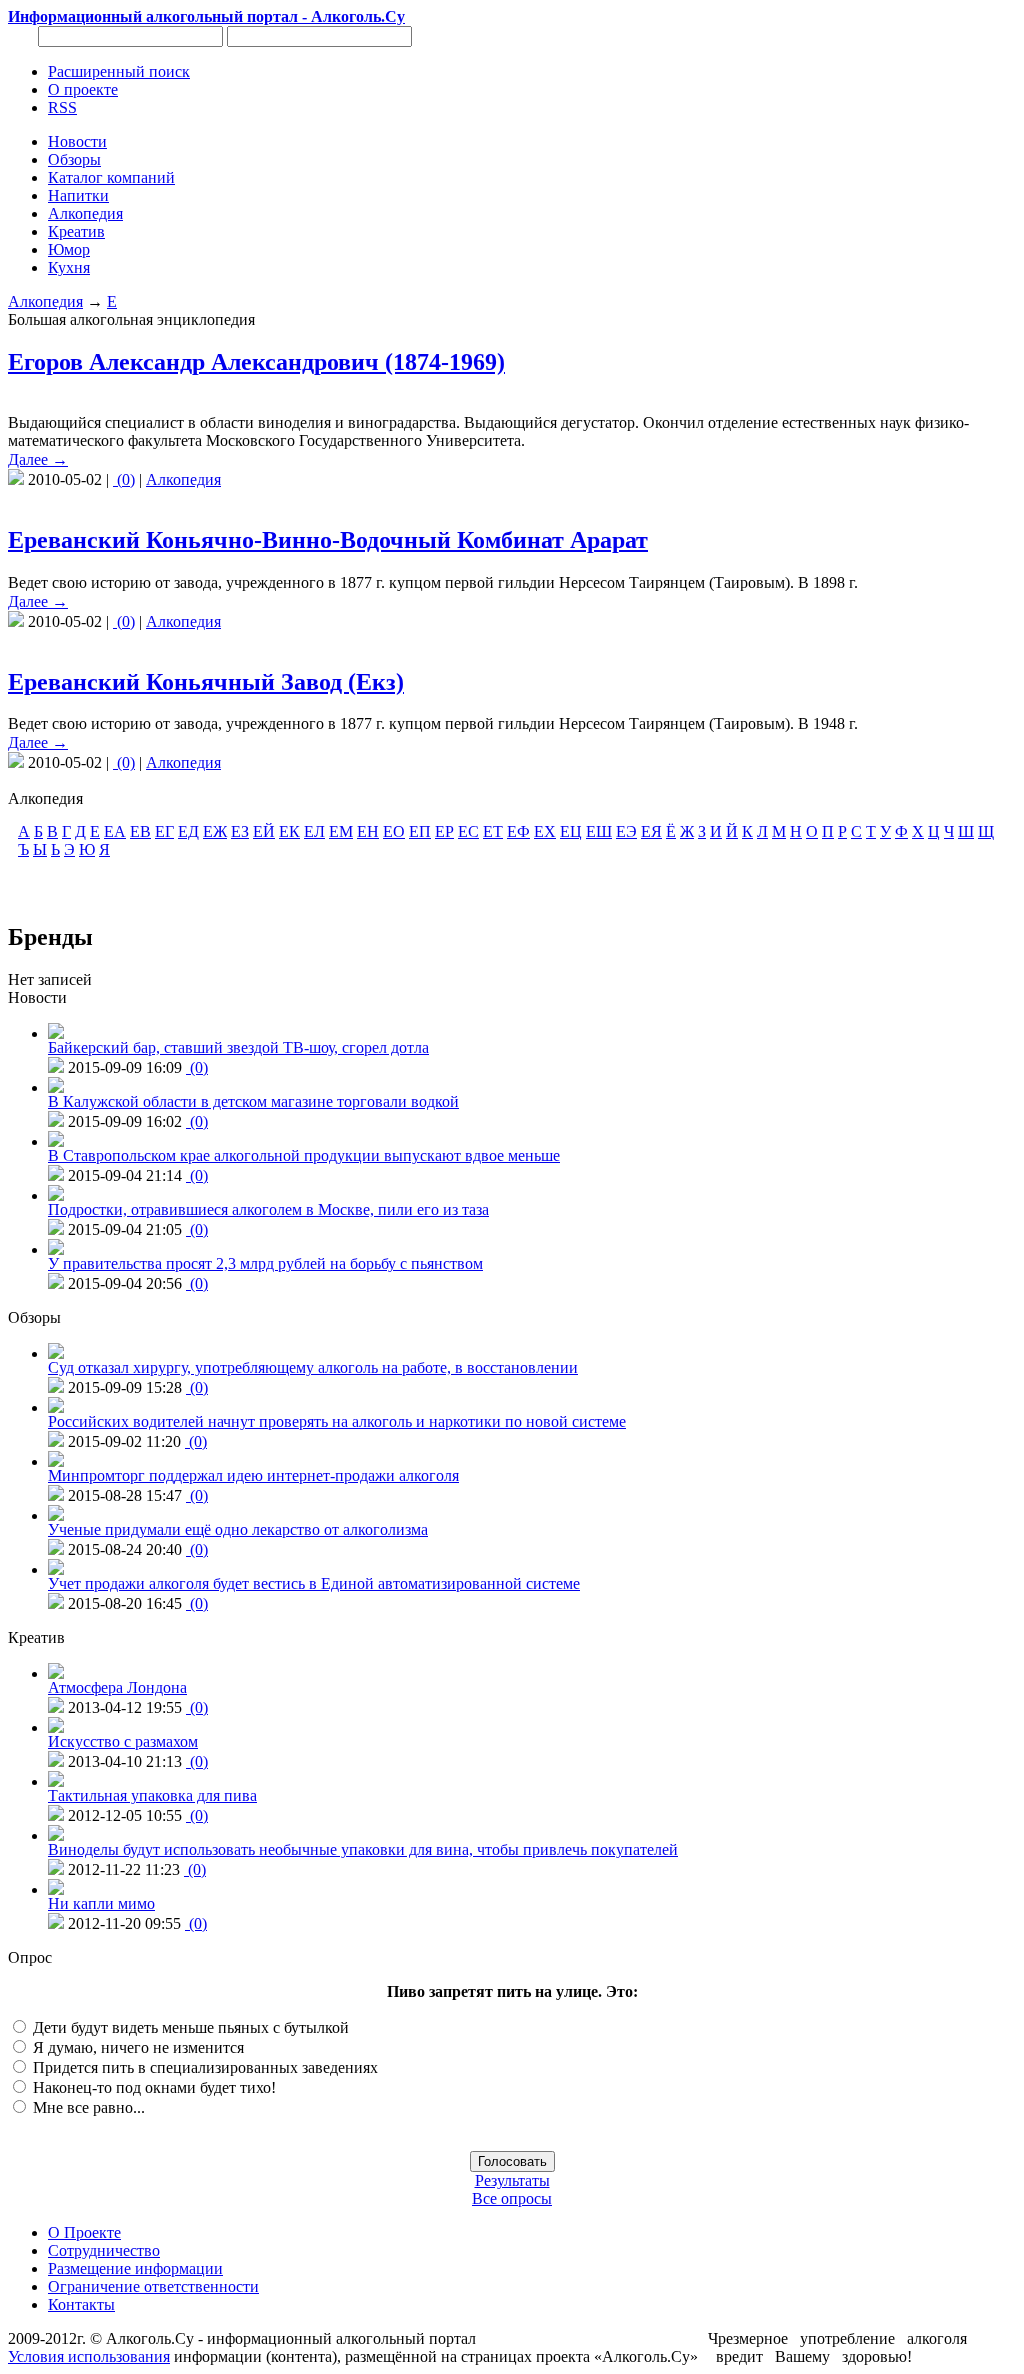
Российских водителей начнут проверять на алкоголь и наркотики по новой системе (337, 1421)
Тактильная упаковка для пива (152, 1795)
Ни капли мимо (101, 1903)
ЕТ (493, 831)
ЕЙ (264, 831)
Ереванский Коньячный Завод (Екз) (206, 682)
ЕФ (518, 831)
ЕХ (545, 831)
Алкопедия (45, 301)
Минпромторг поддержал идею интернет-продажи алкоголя (253, 1475)
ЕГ (164, 831)
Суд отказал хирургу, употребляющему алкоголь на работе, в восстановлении (313, 1367)
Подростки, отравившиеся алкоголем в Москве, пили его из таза (268, 1209)
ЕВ (140, 831)
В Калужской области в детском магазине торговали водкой (253, 1101)
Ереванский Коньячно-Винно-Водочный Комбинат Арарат (328, 540)
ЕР (444, 831)
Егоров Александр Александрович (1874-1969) (256, 362)
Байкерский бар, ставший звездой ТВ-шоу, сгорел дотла (238, 1047)
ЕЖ (215, 831)
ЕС (468, 831)
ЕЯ (651, 831)
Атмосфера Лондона (117, 1687)
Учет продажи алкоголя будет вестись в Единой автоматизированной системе (314, 1583)
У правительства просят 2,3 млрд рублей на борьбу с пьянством (265, 1263)
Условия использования (89, 2356)
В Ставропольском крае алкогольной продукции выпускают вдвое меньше (304, 1155)
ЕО (394, 831)
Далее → (38, 459)
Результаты (512, 2180)
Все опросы (512, 2198)
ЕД (188, 831)
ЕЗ (240, 831)
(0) (124, 479)
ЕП (420, 831)
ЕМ (341, 831)
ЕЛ (314, 831)
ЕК (289, 831)
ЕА (115, 831)
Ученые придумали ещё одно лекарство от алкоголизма (238, 1529)
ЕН (368, 831)
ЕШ (599, 831)
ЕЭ (626, 831)
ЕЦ (571, 831)
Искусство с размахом (123, 1741)
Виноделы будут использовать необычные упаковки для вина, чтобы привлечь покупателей (363, 1849)
